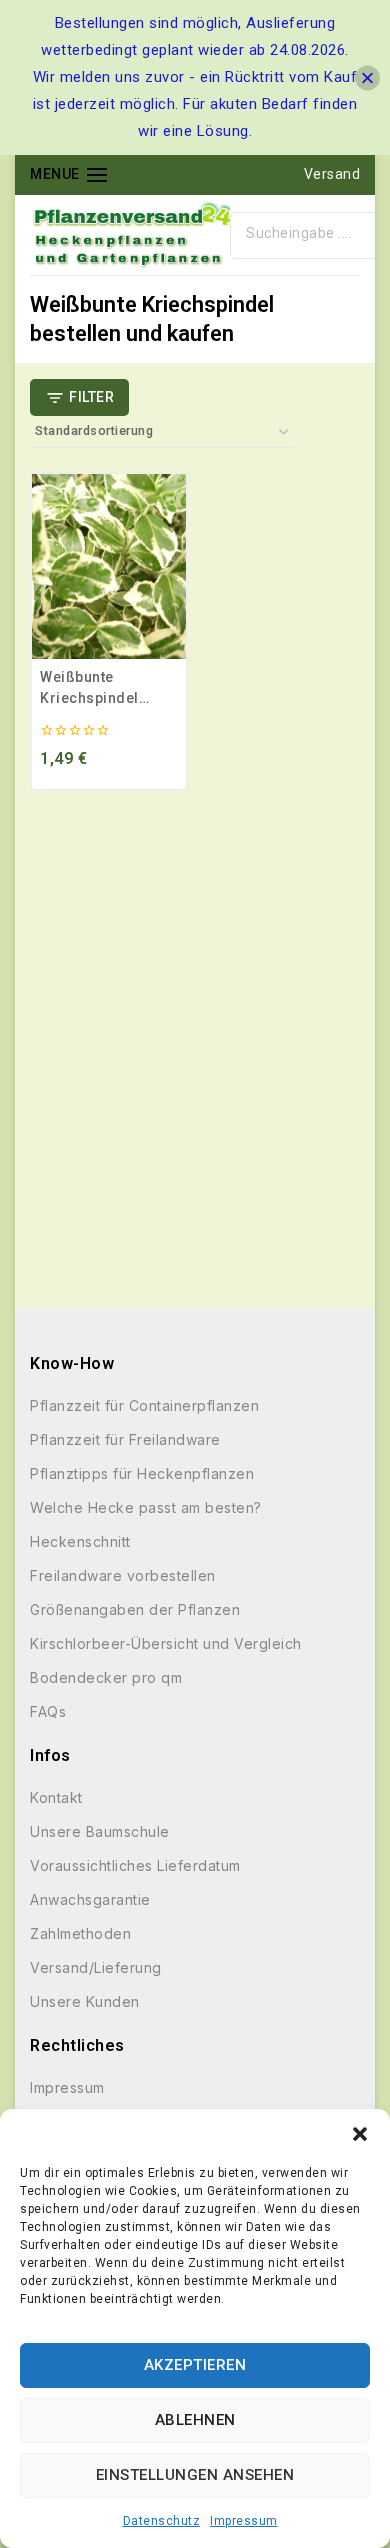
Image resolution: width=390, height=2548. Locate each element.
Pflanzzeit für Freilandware (125, 1439)
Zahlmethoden (80, 1933)
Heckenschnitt (80, 1541)
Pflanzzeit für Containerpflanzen (144, 1405)
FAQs (48, 1711)
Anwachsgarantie (90, 1899)
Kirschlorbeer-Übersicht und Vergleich (166, 1643)
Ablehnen (195, 2420)
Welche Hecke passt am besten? (146, 1507)
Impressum (244, 2521)
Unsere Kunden (85, 2001)
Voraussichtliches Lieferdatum (135, 1865)
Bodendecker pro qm (106, 1677)
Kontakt (56, 1797)
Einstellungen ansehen (195, 2475)
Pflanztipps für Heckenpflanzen (142, 1473)
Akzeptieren (195, 2365)
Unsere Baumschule (100, 1831)
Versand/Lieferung (96, 1967)
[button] (360, 2134)
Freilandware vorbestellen (123, 1575)
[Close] (367, 77)
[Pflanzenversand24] (130, 235)
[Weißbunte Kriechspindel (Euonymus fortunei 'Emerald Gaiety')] (109, 566)
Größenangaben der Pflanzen (135, 1609)
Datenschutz (162, 2521)
